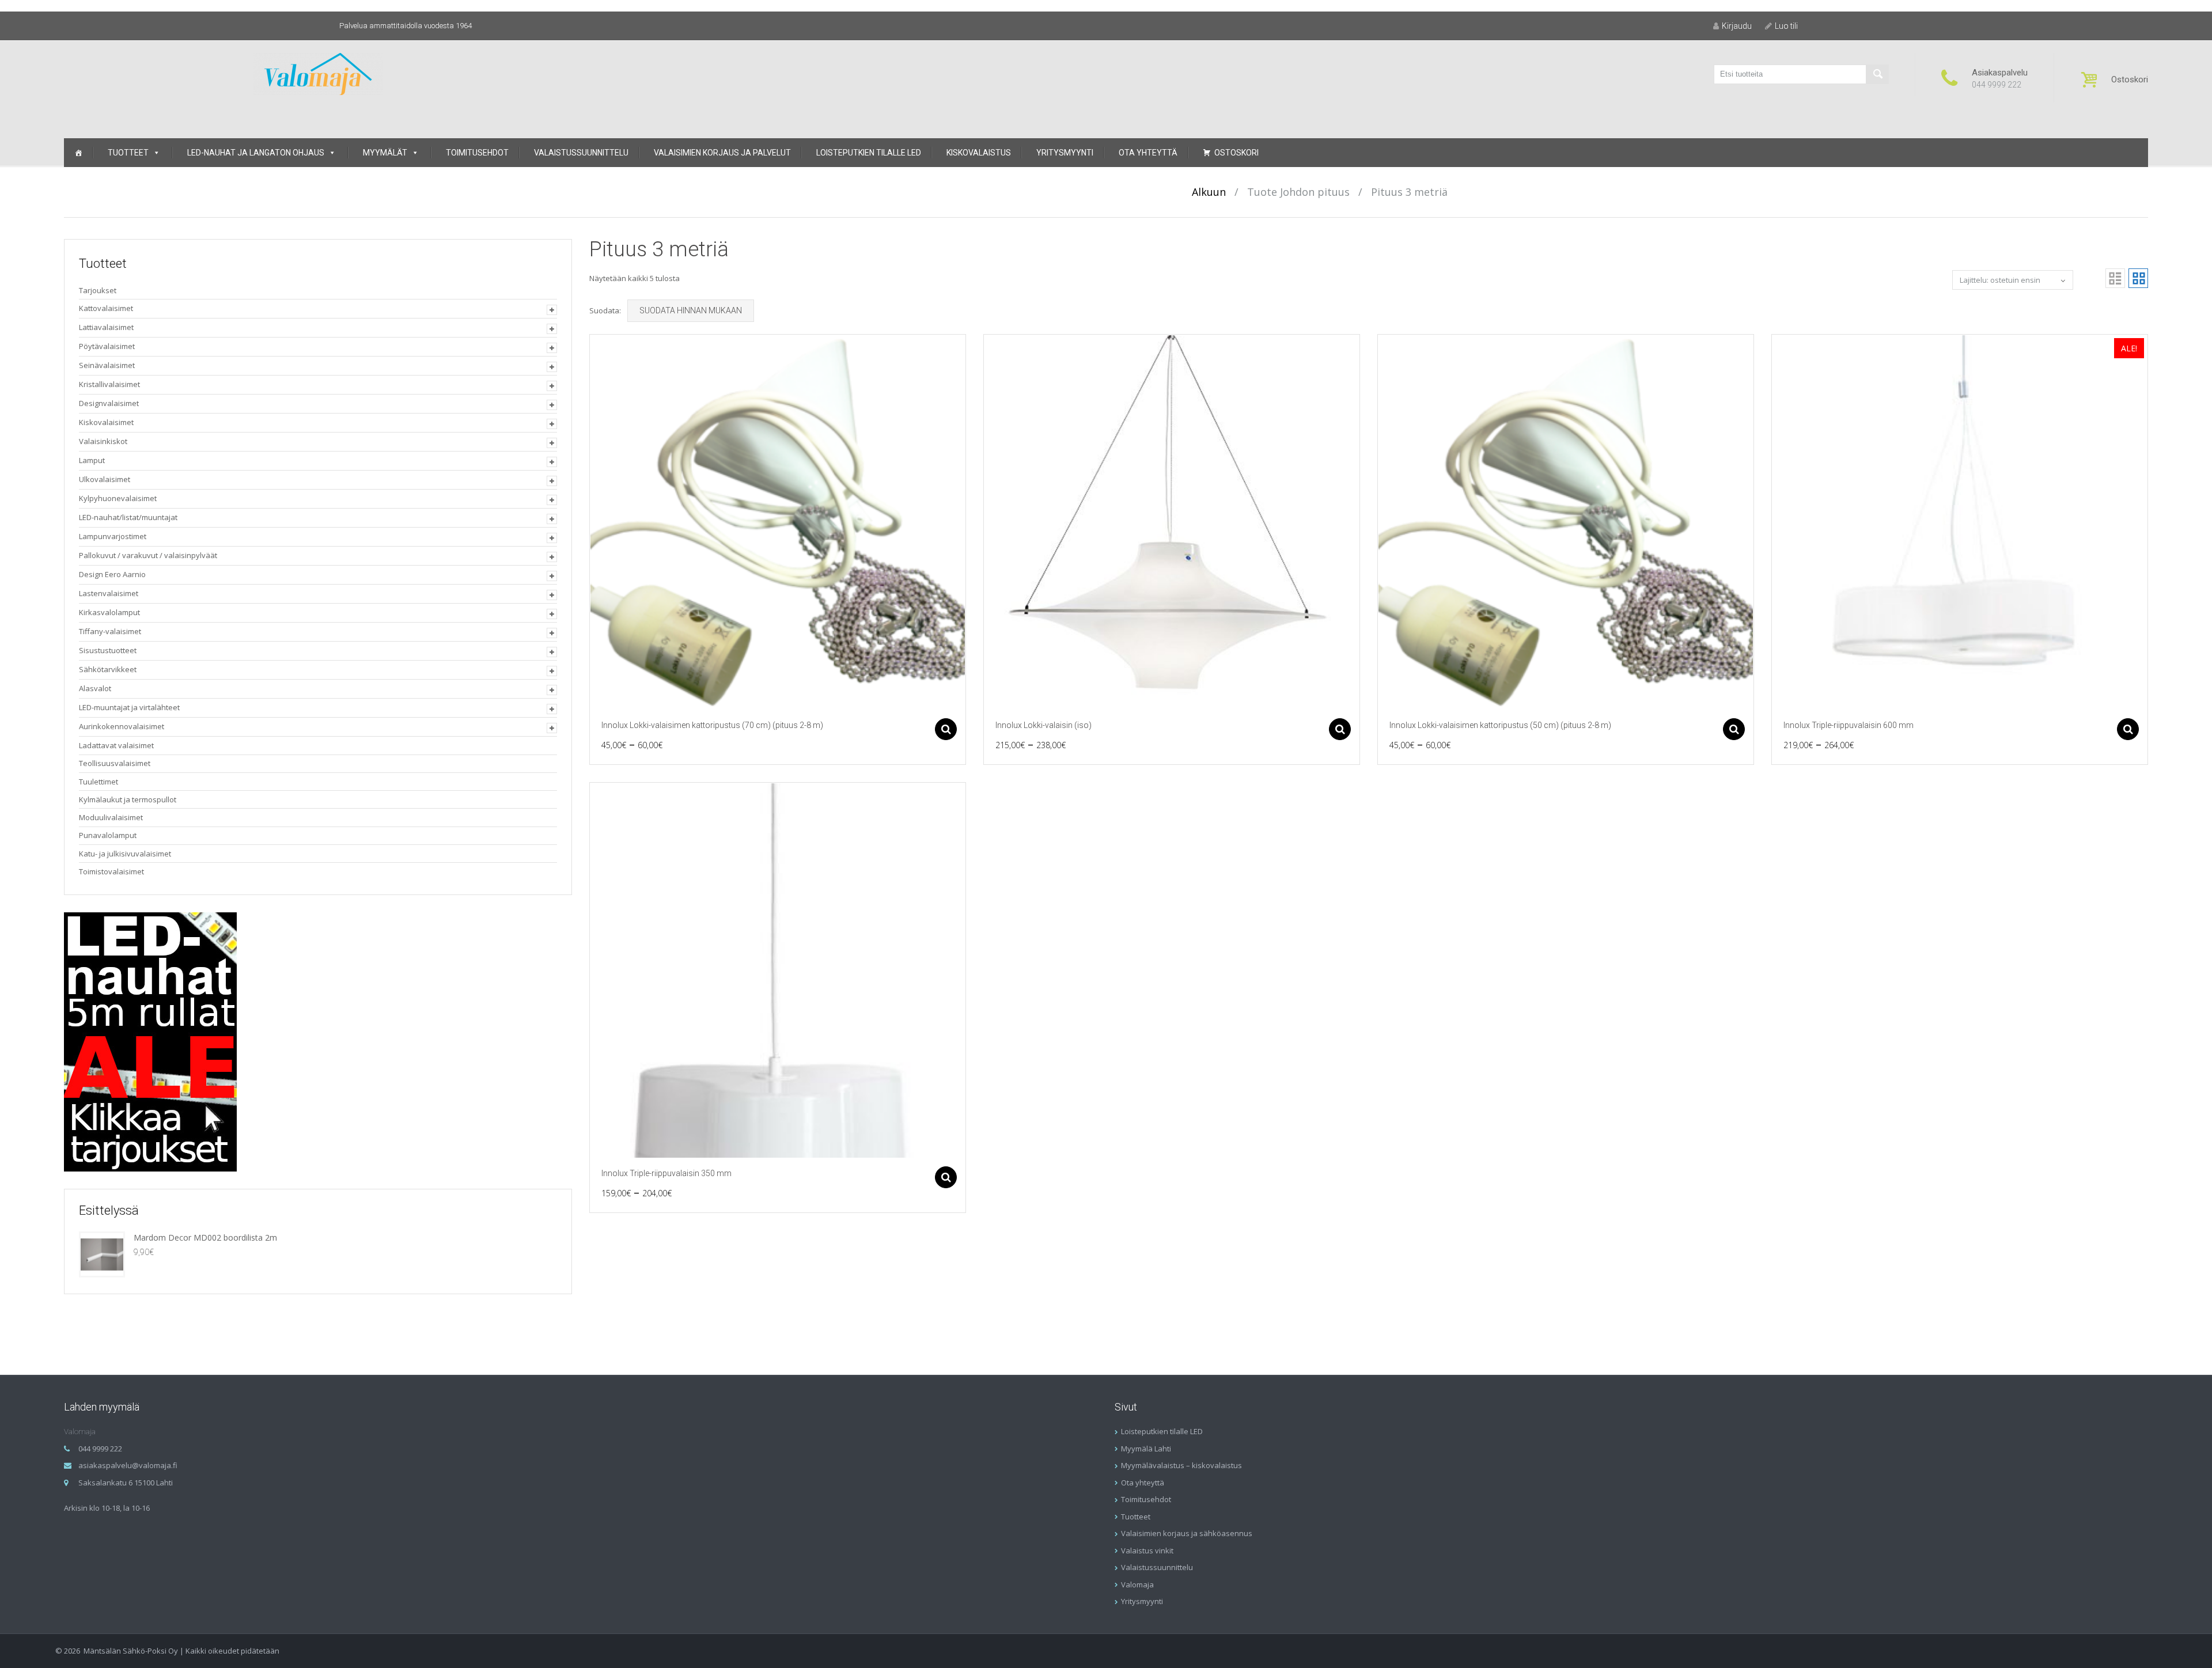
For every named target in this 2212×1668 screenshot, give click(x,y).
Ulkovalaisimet (105, 479)
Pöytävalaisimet (107, 346)
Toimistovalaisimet (111, 871)
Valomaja (1137, 1584)
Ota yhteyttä (1148, 153)
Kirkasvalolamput (109, 612)
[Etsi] (1877, 74)
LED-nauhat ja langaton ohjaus (256, 153)
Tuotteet (128, 153)
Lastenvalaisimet (109, 593)
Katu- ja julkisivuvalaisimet (125, 854)
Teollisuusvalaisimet (115, 763)
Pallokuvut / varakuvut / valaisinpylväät (148, 555)
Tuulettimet (99, 782)
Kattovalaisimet (106, 308)
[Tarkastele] (778, 522)
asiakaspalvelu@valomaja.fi (128, 1465)
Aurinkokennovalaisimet (122, 726)
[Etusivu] (78, 153)
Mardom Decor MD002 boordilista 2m (205, 1237)
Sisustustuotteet (108, 650)
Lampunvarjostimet (113, 536)
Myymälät (385, 153)
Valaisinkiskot (103, 441)
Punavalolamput (108, 835)
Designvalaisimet (109, 403)
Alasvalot (95, 688)
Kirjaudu (1737, 26)
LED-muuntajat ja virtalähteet (129, 707)
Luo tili (1786, 26)
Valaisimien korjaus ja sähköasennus (1187, 1533)
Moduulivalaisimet (111, 817)
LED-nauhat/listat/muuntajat (128, 517)
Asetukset (946, 729)
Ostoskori (1236, 153)
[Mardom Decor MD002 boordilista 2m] (102, 1254)
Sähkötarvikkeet (108, 669)
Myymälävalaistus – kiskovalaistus (1181, 1465)
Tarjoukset (98, 290)
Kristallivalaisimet (109, 384)
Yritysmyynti (1065, 153)
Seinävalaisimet (107, 365)
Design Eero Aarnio (112, 574)
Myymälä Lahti (1146, 1449)
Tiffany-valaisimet (110, 631)
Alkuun (1209, 192)
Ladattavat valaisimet (116, 745)
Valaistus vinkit (1147, 1551)
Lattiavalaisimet (106, 327)
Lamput (92, 460)
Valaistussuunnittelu (581, 153)
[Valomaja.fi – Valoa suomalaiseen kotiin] (318, 73)
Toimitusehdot (477, 153)
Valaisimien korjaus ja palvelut (722, 153)
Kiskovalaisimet (106, 422)
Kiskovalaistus (979, 153)
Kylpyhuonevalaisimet (118, 498)
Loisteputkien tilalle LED (869, 153)
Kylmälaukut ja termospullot (128, 799)
